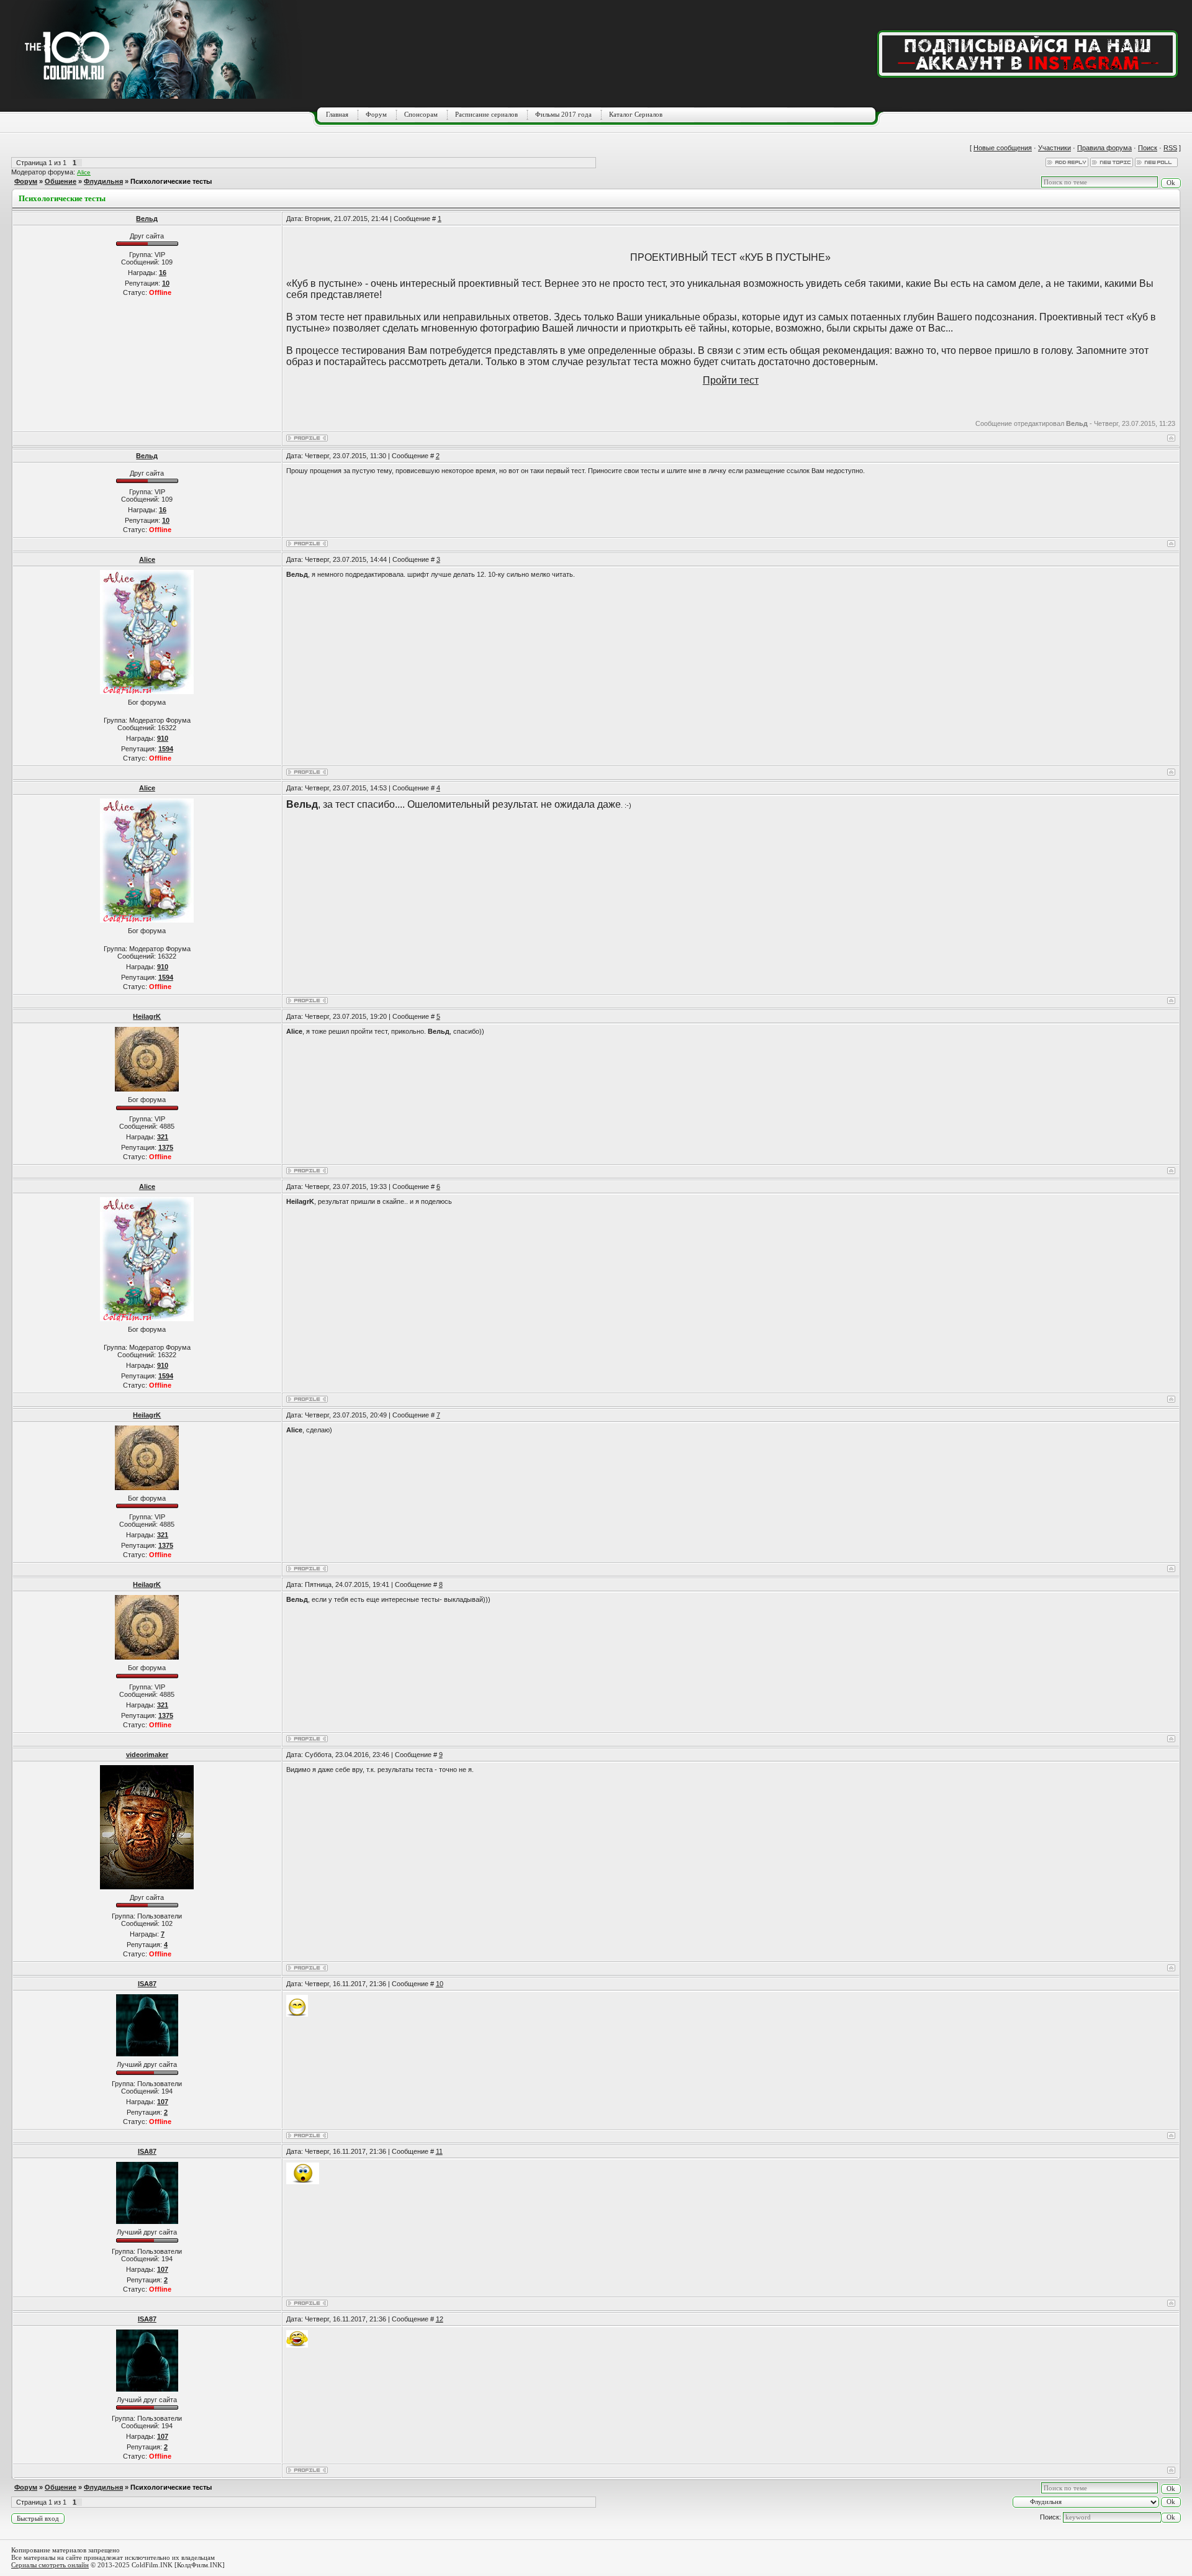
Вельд (147, 219)
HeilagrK (147, 1016)
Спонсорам (421, 114)
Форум (376, 114)
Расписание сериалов (486, 114)
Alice (84, 172)
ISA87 (147, 1984)
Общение (61, 181)
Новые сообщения (1003, 148)
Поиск (1148, 148)
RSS (1170, 148)
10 (440, 1984)
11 (439, 2151)
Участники (1054, 148)
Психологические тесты (171, 181)
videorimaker (147, 1755)
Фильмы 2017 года (563, 114)
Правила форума (1104, 148)
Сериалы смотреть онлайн (50, 2565)
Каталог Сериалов (636, 114)
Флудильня (103, 181)
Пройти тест (731, 380)
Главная (337, 114)
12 (440, 2319)
